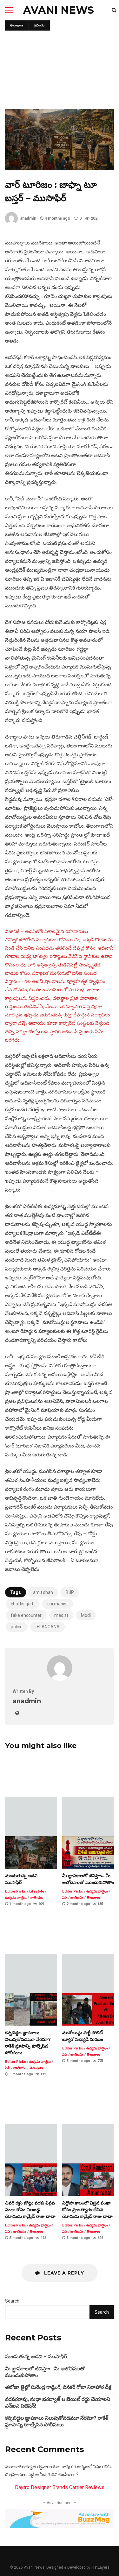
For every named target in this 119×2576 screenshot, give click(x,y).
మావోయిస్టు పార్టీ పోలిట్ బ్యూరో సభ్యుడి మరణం (88, 2009)
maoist (61, 1615)
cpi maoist (58, 1604)
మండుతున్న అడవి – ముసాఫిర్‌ (31, 1852)
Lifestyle (37, 1891)
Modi (86, 1615)
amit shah (43, 1592)
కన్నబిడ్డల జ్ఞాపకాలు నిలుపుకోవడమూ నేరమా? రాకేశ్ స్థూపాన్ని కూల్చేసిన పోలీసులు (31, 2009)
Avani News (59, 10)
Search (12, 2301)
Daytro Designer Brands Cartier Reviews (60, 2487)
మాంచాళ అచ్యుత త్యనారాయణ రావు (38, 2466)
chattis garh (23, 1604)
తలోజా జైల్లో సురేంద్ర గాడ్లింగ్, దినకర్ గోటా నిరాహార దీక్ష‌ (58, 2387)
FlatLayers (100, 2567)
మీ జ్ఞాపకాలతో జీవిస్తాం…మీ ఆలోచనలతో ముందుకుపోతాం (88, 1852)
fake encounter (26, 1615)
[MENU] (9, 10)
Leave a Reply (63, 2273)
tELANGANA (47, 1627)
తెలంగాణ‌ (17, 25)
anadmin (28, 218)
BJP (70, 1592)
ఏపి (65, 1898)
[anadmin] (60, 1679)
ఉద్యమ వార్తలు (16, 1898)
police (17, 1627)
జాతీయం (36, 1898)
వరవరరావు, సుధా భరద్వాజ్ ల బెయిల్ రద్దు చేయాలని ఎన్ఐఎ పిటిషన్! (58, 2403)
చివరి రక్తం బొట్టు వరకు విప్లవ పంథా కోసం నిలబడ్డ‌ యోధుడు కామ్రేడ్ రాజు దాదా (31, 2180)
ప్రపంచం (39, 25)
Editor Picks (16, 1891)
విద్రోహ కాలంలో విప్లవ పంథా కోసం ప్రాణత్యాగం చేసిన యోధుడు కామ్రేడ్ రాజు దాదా (88, 2180)
